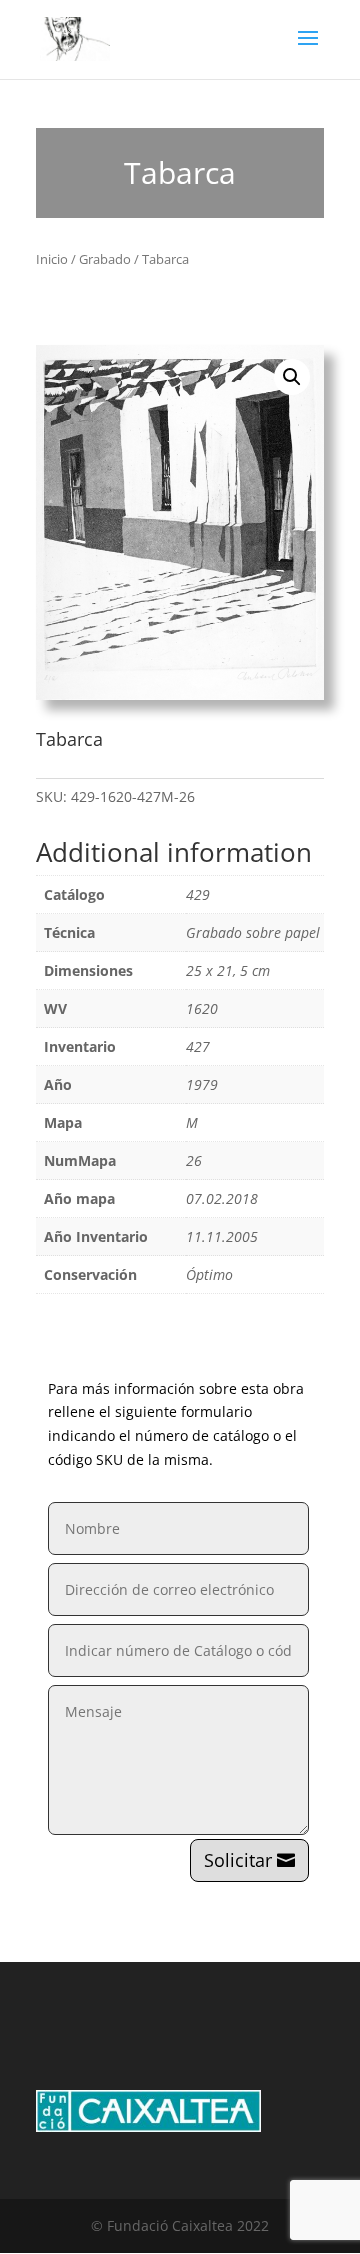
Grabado (105, 259)
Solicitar (238, 1860)
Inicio (52, 259)
